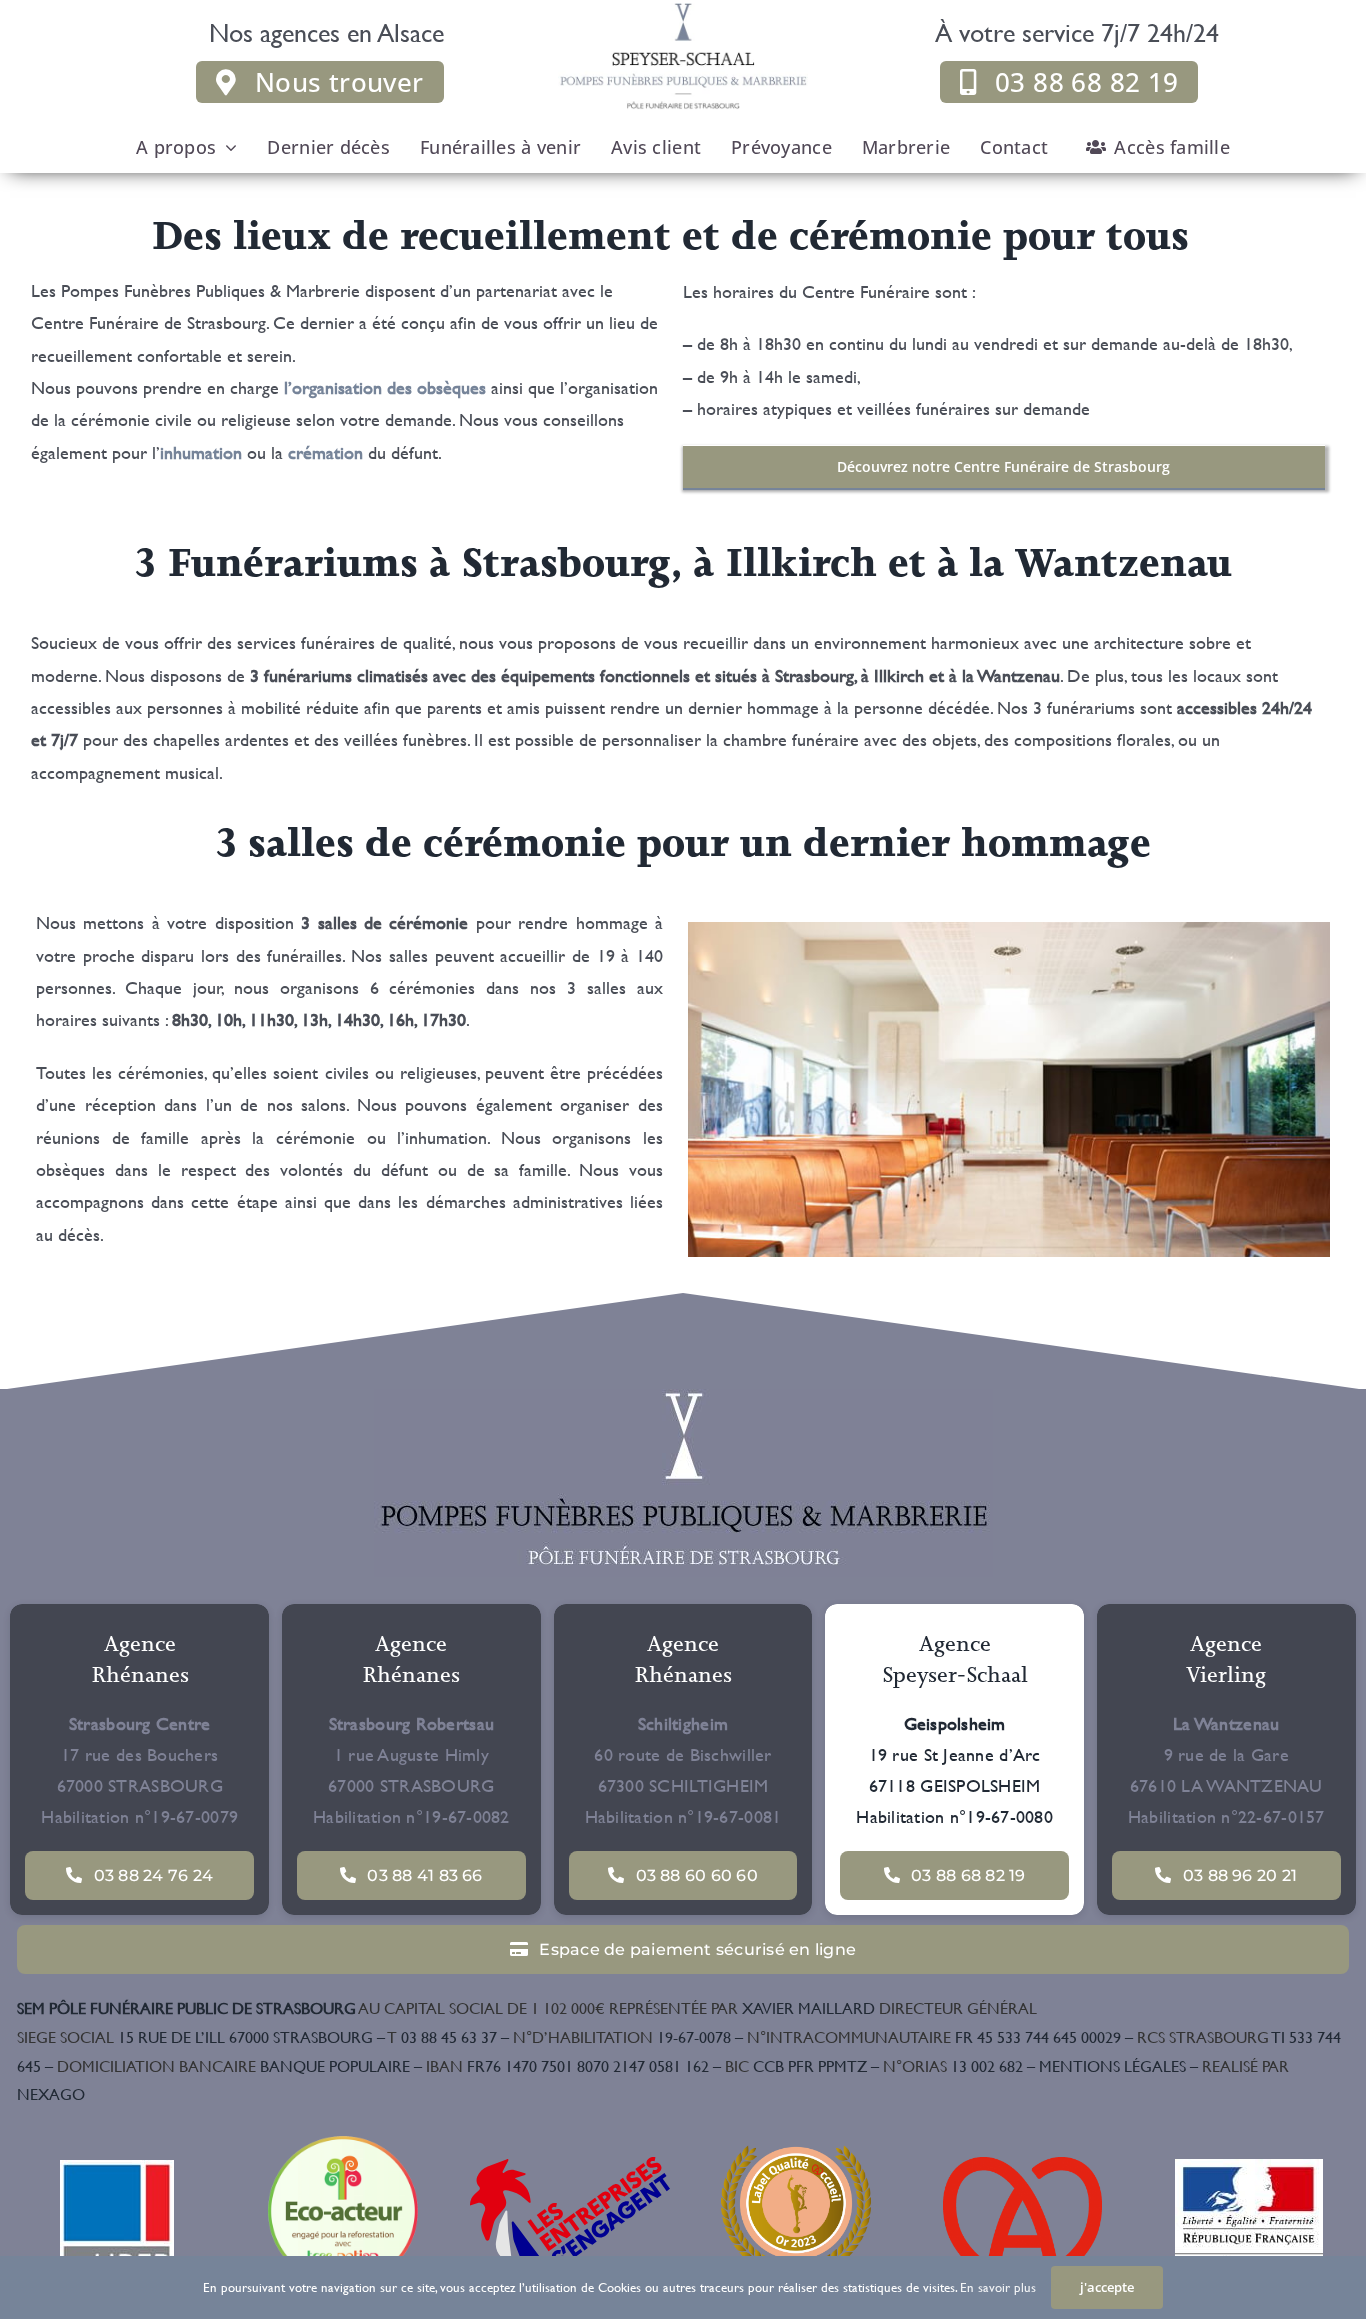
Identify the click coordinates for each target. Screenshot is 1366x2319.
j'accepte (1107, 2287)
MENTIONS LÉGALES (1112, 2065)
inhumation (201, 452)
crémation (325, 452)
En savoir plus (998, 2287)
